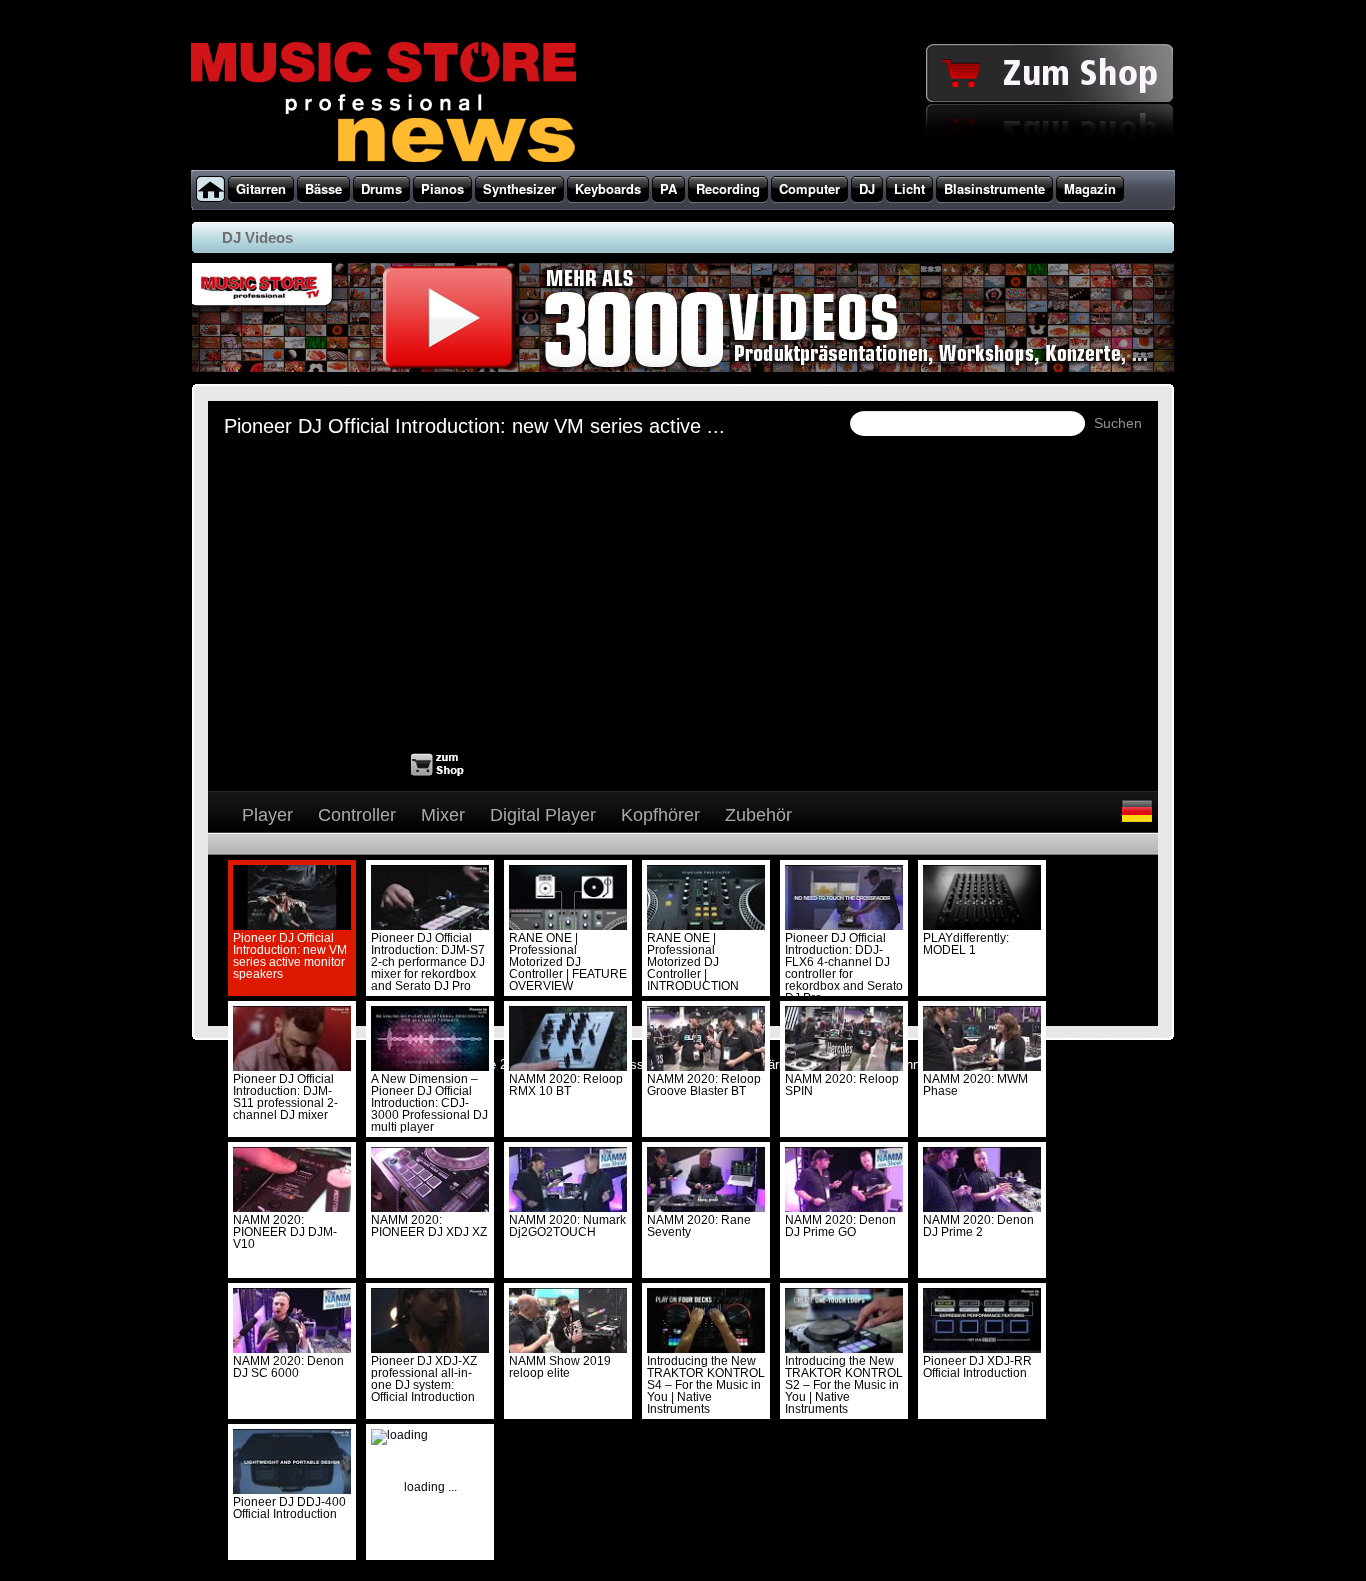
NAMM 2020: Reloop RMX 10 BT (566, 1085)
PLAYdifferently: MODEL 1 (966, 944)
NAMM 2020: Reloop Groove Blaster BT (704, 1085)
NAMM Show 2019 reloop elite (560, 1367)
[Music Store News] (383, 160)
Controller (357, 815)
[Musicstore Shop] (683, 166)
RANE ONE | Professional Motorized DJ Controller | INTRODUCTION (693, 962)
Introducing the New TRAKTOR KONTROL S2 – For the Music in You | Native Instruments (844, 1385)
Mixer (443, 815)
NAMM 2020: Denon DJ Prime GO (840, 1226)
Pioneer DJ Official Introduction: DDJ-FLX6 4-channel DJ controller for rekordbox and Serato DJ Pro (844, 968)
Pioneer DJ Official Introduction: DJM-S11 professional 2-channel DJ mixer (285, 1097)
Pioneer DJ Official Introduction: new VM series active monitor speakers (290, 956)
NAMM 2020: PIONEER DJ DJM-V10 (285, 1232)
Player (267, 815)
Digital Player (543, 815)
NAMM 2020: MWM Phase (975, 1085)
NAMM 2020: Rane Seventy (699, 1226)
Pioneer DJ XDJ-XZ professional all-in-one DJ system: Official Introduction (424, 1379)
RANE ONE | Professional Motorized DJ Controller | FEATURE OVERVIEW (568, 962)
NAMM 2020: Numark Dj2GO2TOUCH (567, 1226)
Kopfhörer (660, 815)
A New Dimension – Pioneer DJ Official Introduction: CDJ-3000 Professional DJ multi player (429, 1103)
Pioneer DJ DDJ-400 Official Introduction (289, 1508)
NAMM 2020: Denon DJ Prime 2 (978, 1226)
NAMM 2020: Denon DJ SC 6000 (288, 1367)
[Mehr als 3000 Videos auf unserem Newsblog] (681, 371)
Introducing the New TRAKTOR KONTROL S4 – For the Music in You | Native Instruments (706, 1385)
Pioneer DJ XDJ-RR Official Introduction (977, 1367)
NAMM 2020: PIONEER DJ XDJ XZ (429, 1226)
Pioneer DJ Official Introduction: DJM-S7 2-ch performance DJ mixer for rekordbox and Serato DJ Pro (428, 962)
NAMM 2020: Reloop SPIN (842, 1085)
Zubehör (758, 815)
